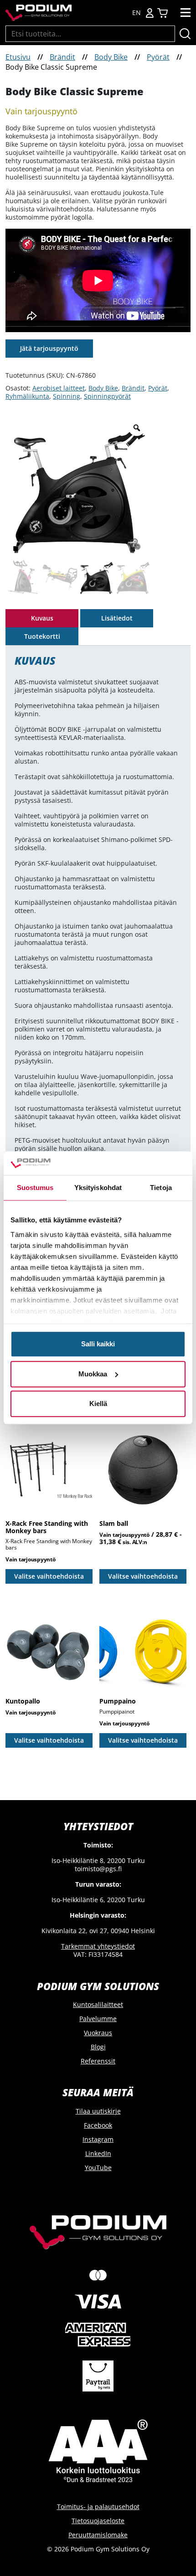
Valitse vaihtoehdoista (49, 1576)
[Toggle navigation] (186, 13)
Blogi (98, 2047)
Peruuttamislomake (98, 2535)
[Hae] (185, 34)
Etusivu (18, 57)
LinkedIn (98, 2153)
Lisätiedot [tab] (117, 618)
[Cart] (162, 13)
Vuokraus (98, 2033)
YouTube (98, 2168)
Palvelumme (98, 2019)
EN (137, 13)
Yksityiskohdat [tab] (98, 1188)
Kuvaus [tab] (42, 618)
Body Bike (111, 57)
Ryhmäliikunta (27, 396)
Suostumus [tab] (35, 1188)
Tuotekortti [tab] (42, 636)
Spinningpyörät (107, 396)
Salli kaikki (98, 1344)
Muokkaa (93, 1374)
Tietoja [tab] (161, 1188)
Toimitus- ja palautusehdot (98, 2507)
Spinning (67, 396)
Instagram (98, 2139)
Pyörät (158, 57)
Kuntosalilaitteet (98, 2004)
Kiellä (98, 1404)
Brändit (62, 57)
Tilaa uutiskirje (98, 2111)
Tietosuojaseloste (98, 2521)
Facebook (98, 2125)
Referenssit (98, 2061)
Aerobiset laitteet (59, 388)
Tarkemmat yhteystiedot (98, 1946)
